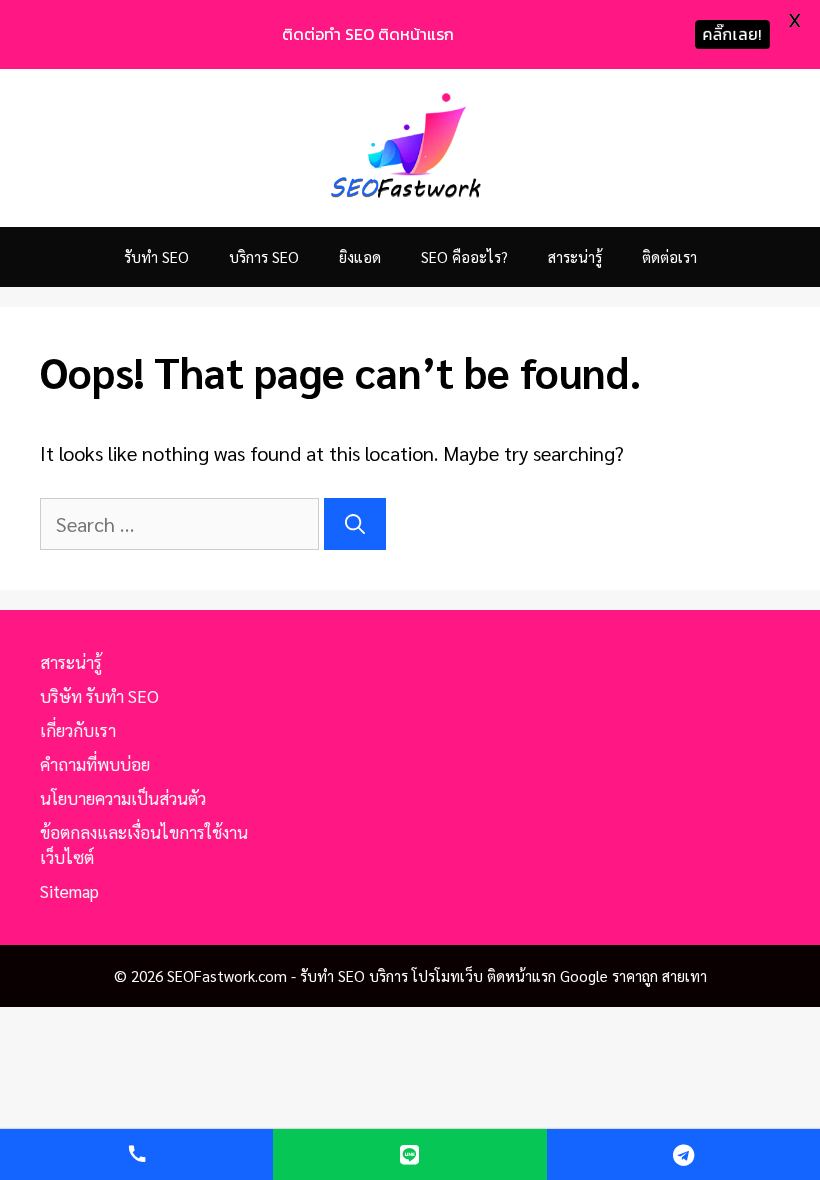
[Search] (355, 524)
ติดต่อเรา (669, 256)
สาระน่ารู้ (575, 256)
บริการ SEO (264, 256)
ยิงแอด (360, 256)
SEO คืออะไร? (464, 256)
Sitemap (69, 891)
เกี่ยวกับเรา (78, 730)
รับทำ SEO (156, 256)
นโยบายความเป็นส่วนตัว (123, 798)
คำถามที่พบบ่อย (95, 764)
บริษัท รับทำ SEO (99, 696)
